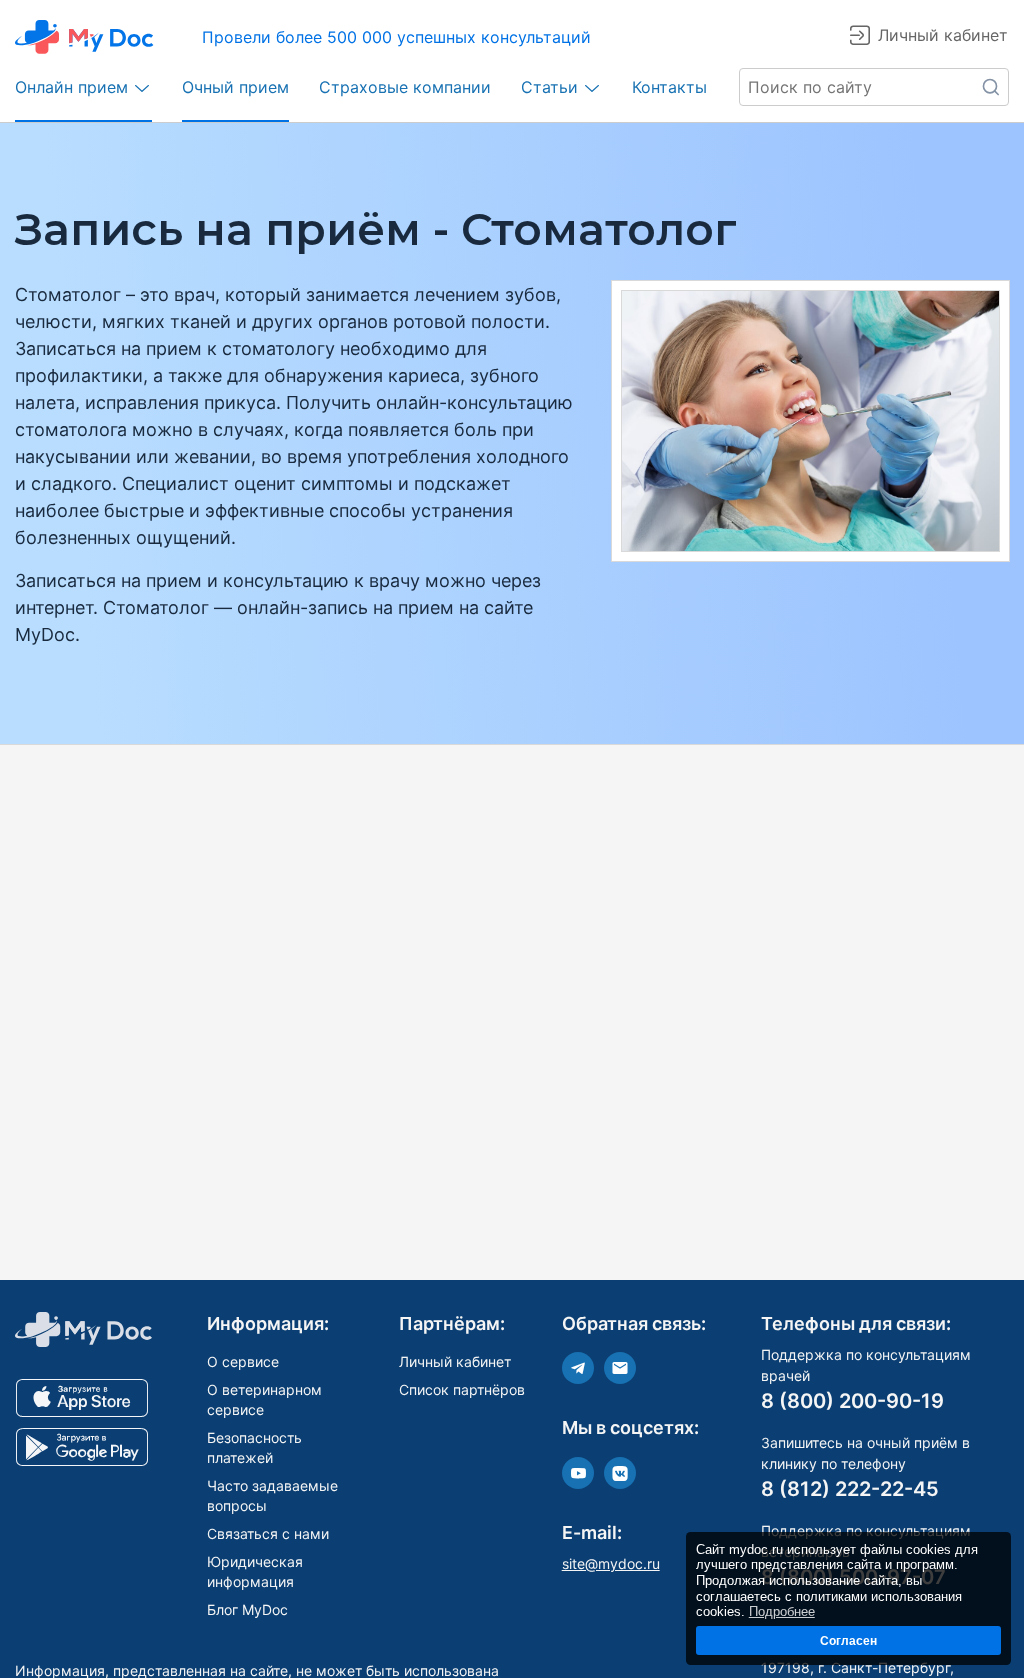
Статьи (549, 87)
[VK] (620, 1473)
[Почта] (620, 1368)
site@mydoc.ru (611, 1563)
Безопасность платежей (254, 1447)
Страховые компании (405, 87)
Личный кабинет (455, 1361)
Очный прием (235, 87)
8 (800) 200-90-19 (852, 1401)
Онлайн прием (71, 87)
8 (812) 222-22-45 (850, 1489)
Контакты (669, 87)
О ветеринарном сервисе (264, 1399)
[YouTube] (578, 1473)
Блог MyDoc (247, 1609)
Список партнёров (462, 1389)
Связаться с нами (268, 1533)
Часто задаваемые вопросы (272, 1495)
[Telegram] (578, 1368)
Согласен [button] (848, 1640)
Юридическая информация (255, 1571)
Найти (990, 87)
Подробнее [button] (782, 1611)
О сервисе (243, 1361)
